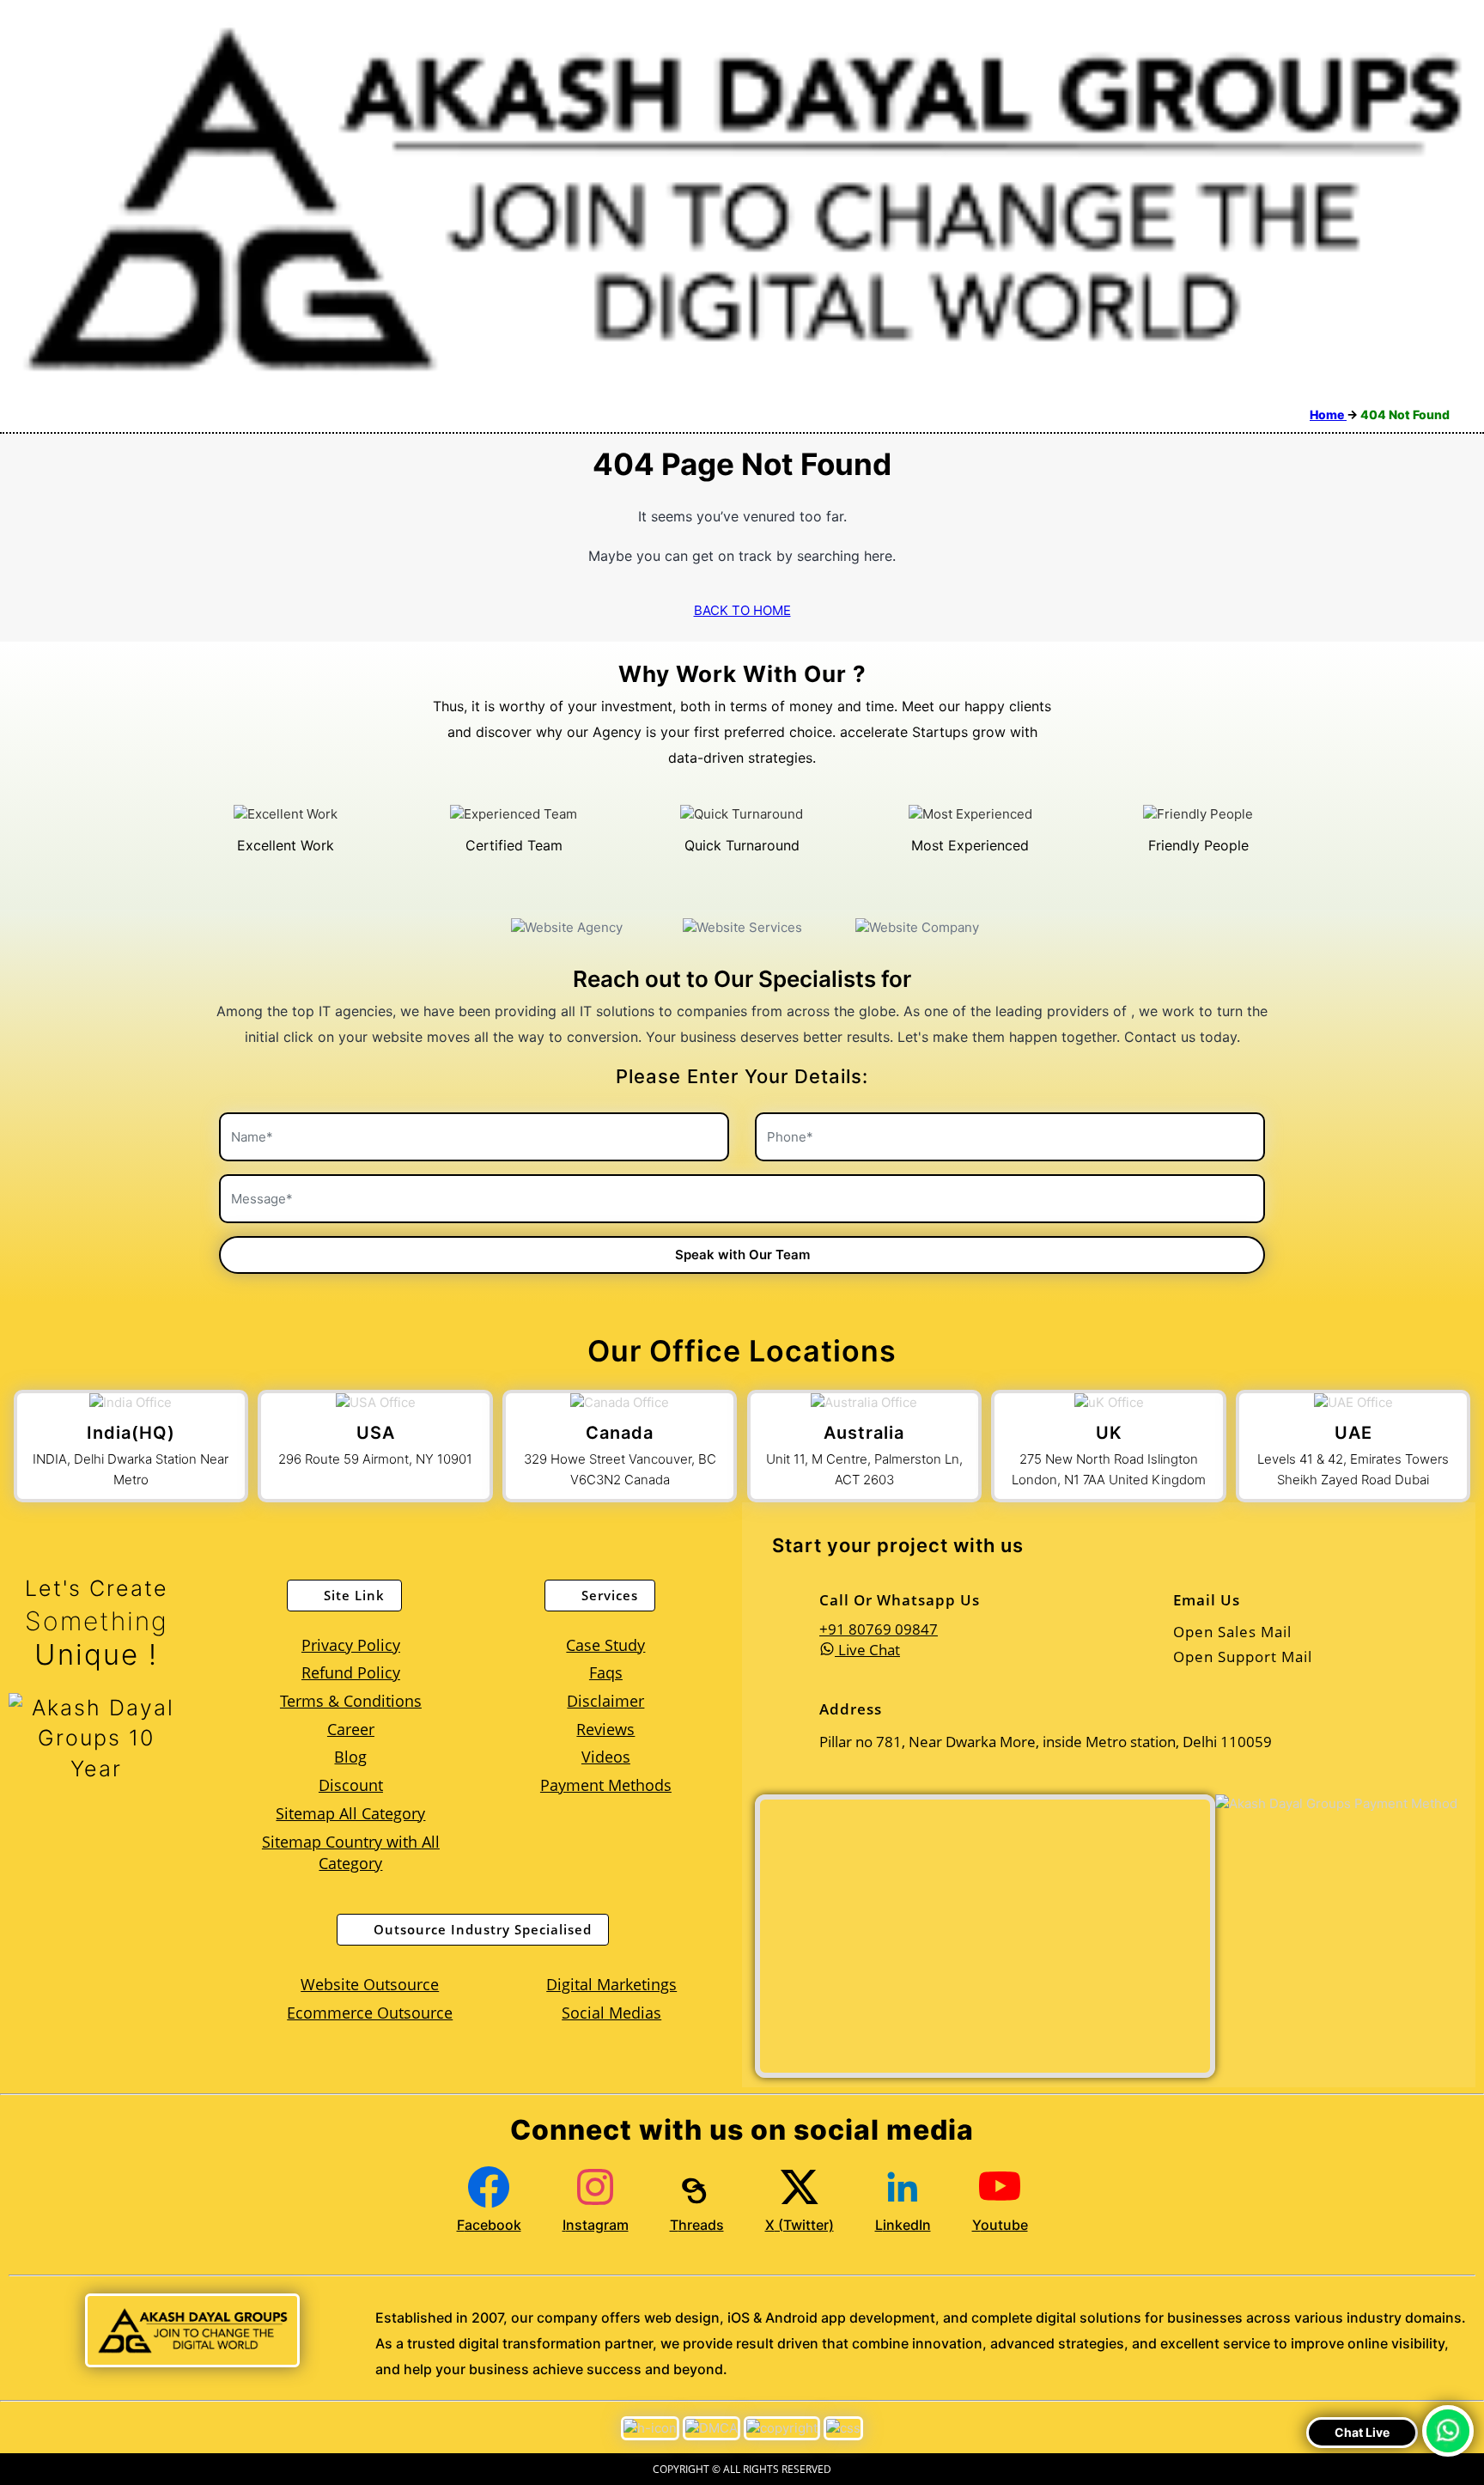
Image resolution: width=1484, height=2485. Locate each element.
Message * (748, 1241)
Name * (738, 1177)
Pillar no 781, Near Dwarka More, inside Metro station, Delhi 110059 (567, 1236)
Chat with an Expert (885, 1383)
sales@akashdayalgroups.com (558, 1293)
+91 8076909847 (523, 1184)
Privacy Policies (583, 1443)
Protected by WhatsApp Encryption (852, 1336)
